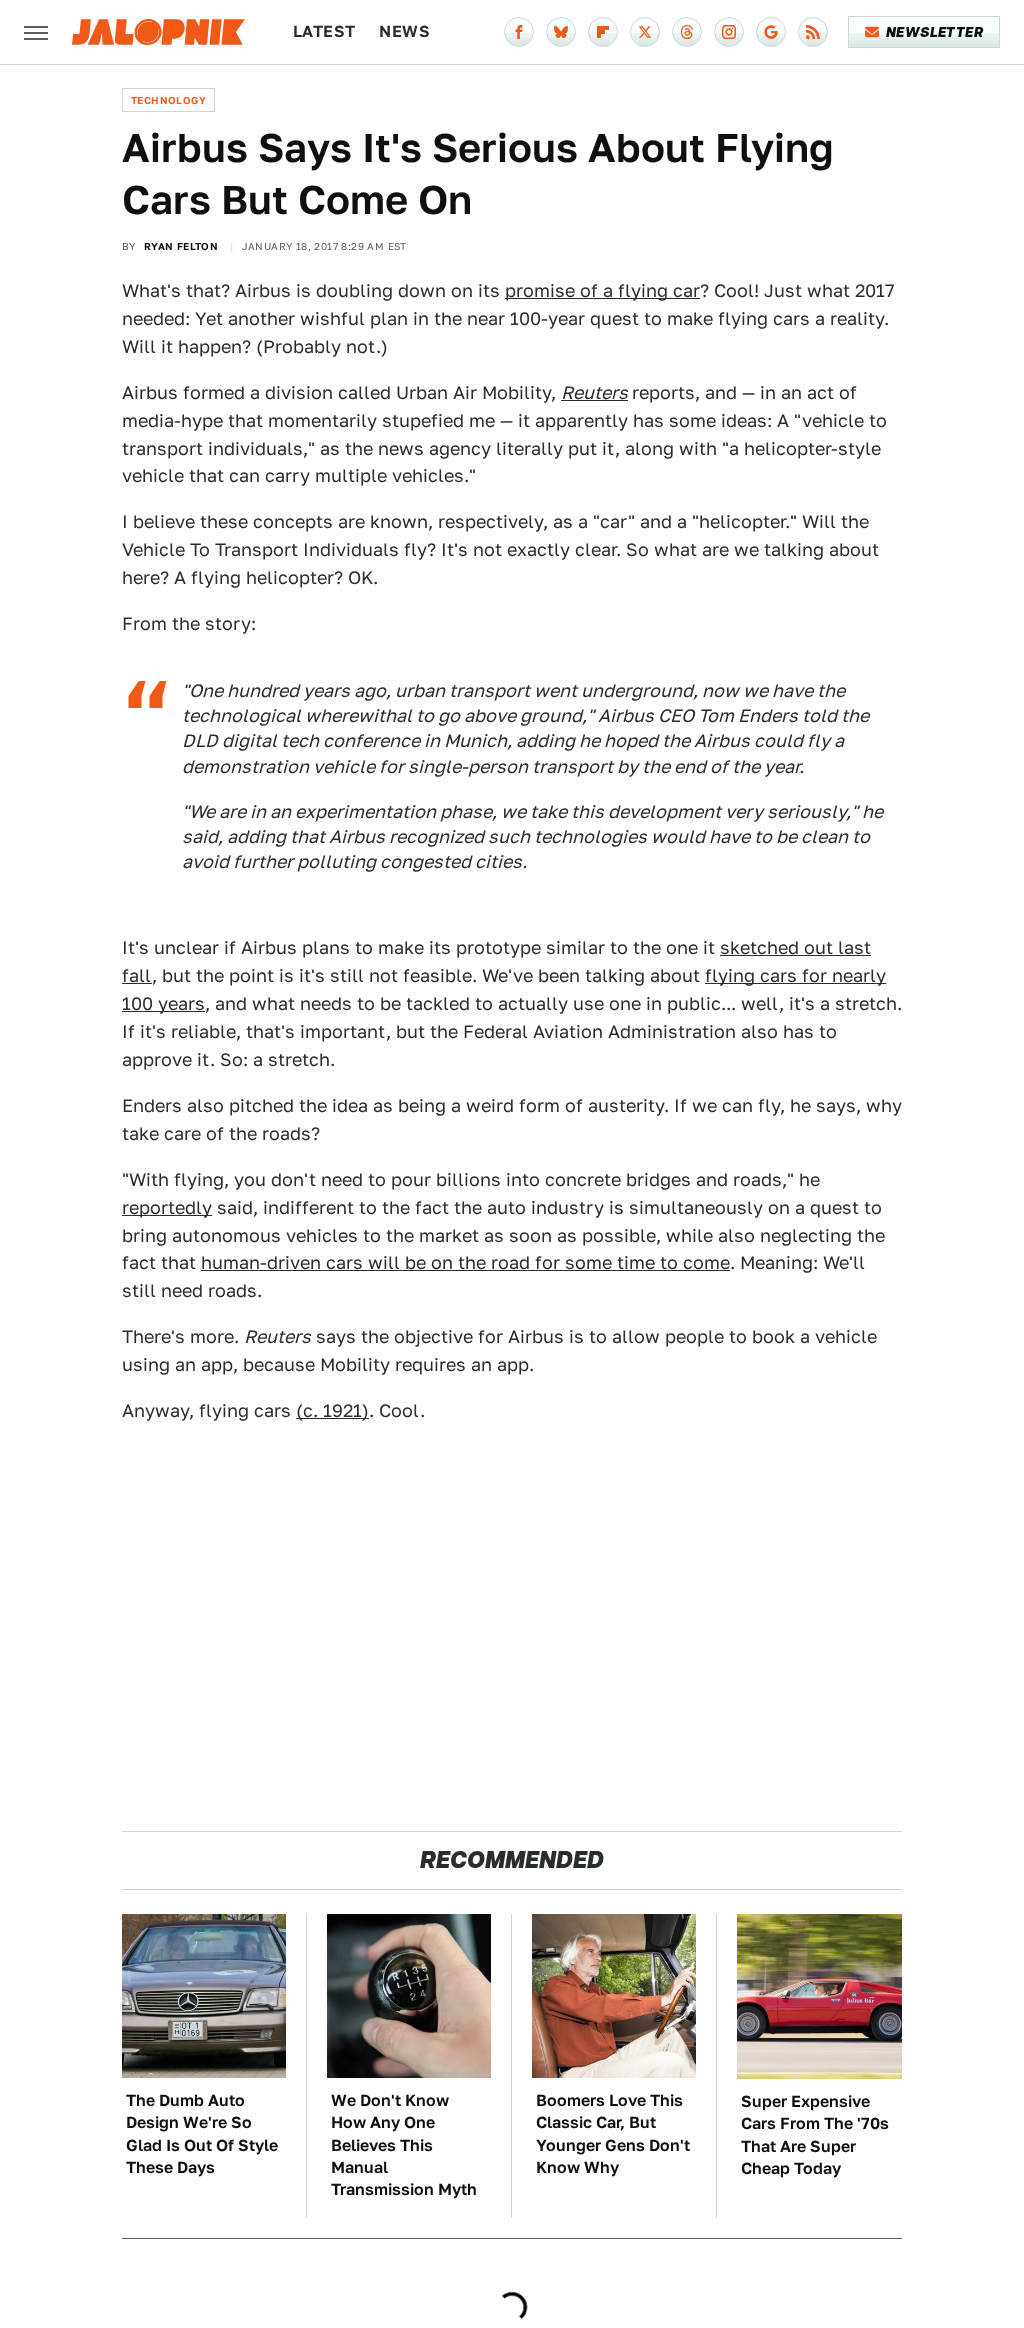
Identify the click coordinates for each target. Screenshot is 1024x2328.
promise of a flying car (602, 290)
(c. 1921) (332, 1410)
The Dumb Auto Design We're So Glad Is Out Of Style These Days (202, 2134)
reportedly (167, 1207)
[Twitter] (645, 32)
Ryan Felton (181, 246)
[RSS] (813, 32)
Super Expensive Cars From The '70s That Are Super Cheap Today (815, 2135)
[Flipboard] (603, 32)
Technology (168, 100)
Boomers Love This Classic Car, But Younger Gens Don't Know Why (613, 2134)
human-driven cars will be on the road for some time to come (465, 1262)
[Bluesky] (561, 32)
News (404, 31)
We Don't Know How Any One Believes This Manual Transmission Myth (404, 2145)
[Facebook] (519, 32)
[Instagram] (729, 32)
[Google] (771, 32)
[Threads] (687, 32)
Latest (324, 31)
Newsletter (934, 32)
